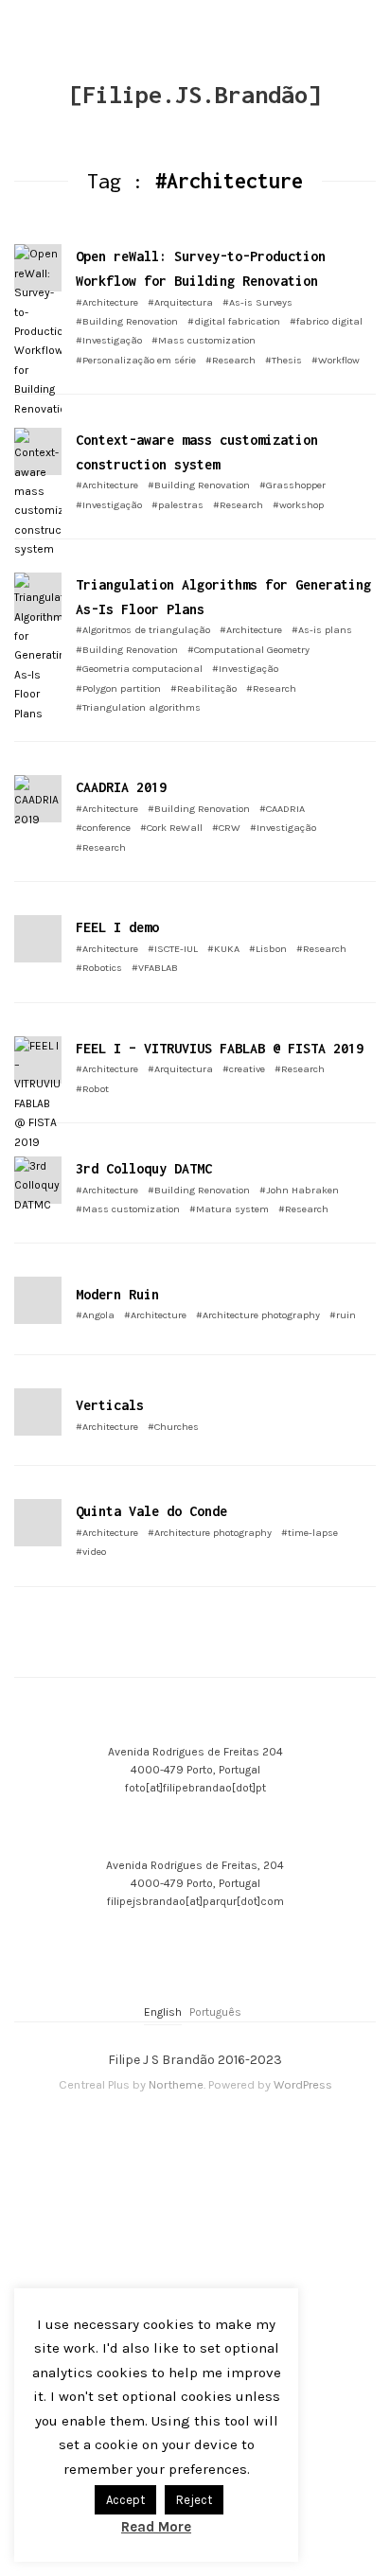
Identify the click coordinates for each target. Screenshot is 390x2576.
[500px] (204, 2130)
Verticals (110, 1405)
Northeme (176, 2084)
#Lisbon (268, 949)
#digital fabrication (234, 321)
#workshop (298, 505)
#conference (103, 828)
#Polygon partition (118, 688)
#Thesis (284, 360)
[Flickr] (186, 2130)
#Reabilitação (204, 688)
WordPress (303, 2084)
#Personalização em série (136, 360)
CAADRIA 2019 (121, 787)
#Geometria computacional (139, 669)
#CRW (226, 828)
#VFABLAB (155, 968)
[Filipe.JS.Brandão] (195, 94)
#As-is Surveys (257, 302)
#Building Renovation (127, 321)
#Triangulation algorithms (138, 707)
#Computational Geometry (248, 650)
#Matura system (229, 1209)
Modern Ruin (117, 1294)
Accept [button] (125, 2500)
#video (91, 1552)
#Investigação (109, 340)
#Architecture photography (258, 1315)
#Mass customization (204, 340)
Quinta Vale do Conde (151, 1511)
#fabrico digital (326, 321)
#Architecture (107, 302)
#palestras (177, 505)
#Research (230, 360)
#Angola (95, 1315)
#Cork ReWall (171, 828)
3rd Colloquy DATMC (144, 1168)
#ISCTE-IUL (173, 949)
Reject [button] (194, 2500)
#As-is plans (322, 630)
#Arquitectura (180, 302)
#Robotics (99, 968)
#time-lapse (310, 1533)
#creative (244, 1069)
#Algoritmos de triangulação (143, 630)
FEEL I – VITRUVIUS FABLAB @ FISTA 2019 (220, 1048)
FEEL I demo (117, 927)
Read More (156, 2527)
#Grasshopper (292, 485)
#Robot (92, 1089)
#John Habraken (299, 1190)
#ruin (343, 1315)
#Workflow (336, 360)
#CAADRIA (282, 809)
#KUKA (223, 949)
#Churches (173, 1427)
